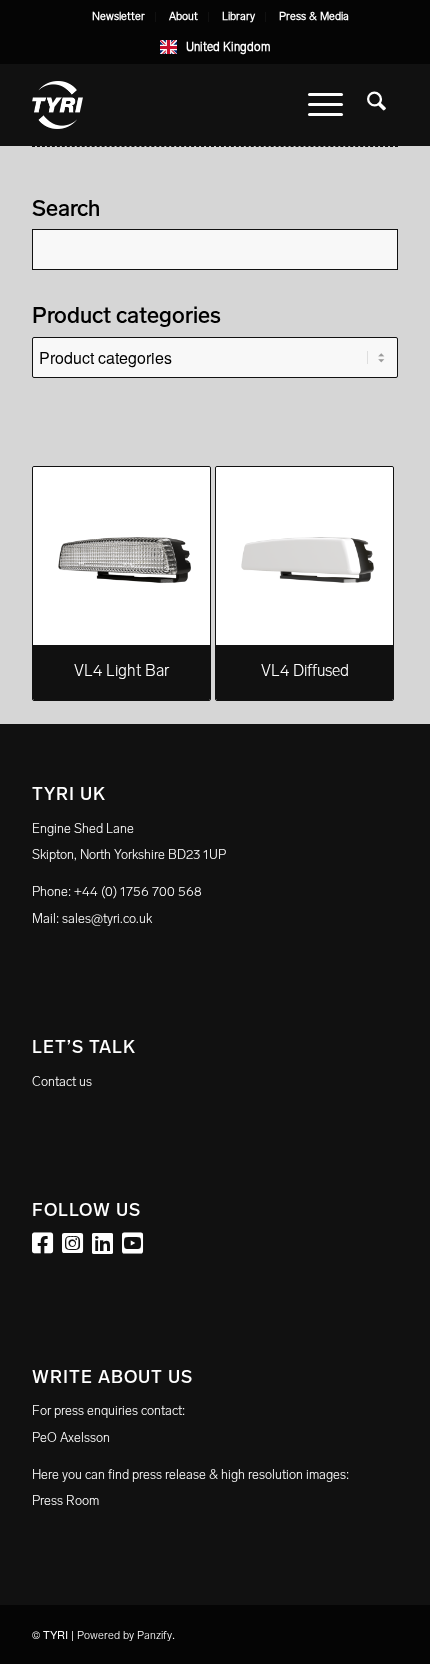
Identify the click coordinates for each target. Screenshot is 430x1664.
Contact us (62, 1081)
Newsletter (118, 16)
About (183, 16)
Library (238, 16)
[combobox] (215, 47)
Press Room (65, 1500)
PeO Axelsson (71, 1437)
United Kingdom (228, 47)
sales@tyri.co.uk (107, 918)
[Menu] (325, 105)
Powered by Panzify (124, 1635)
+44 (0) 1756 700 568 (138, 891)
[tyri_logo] (178, 105)
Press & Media (314, 16)
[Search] (376, 105)
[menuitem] (119, 17)
